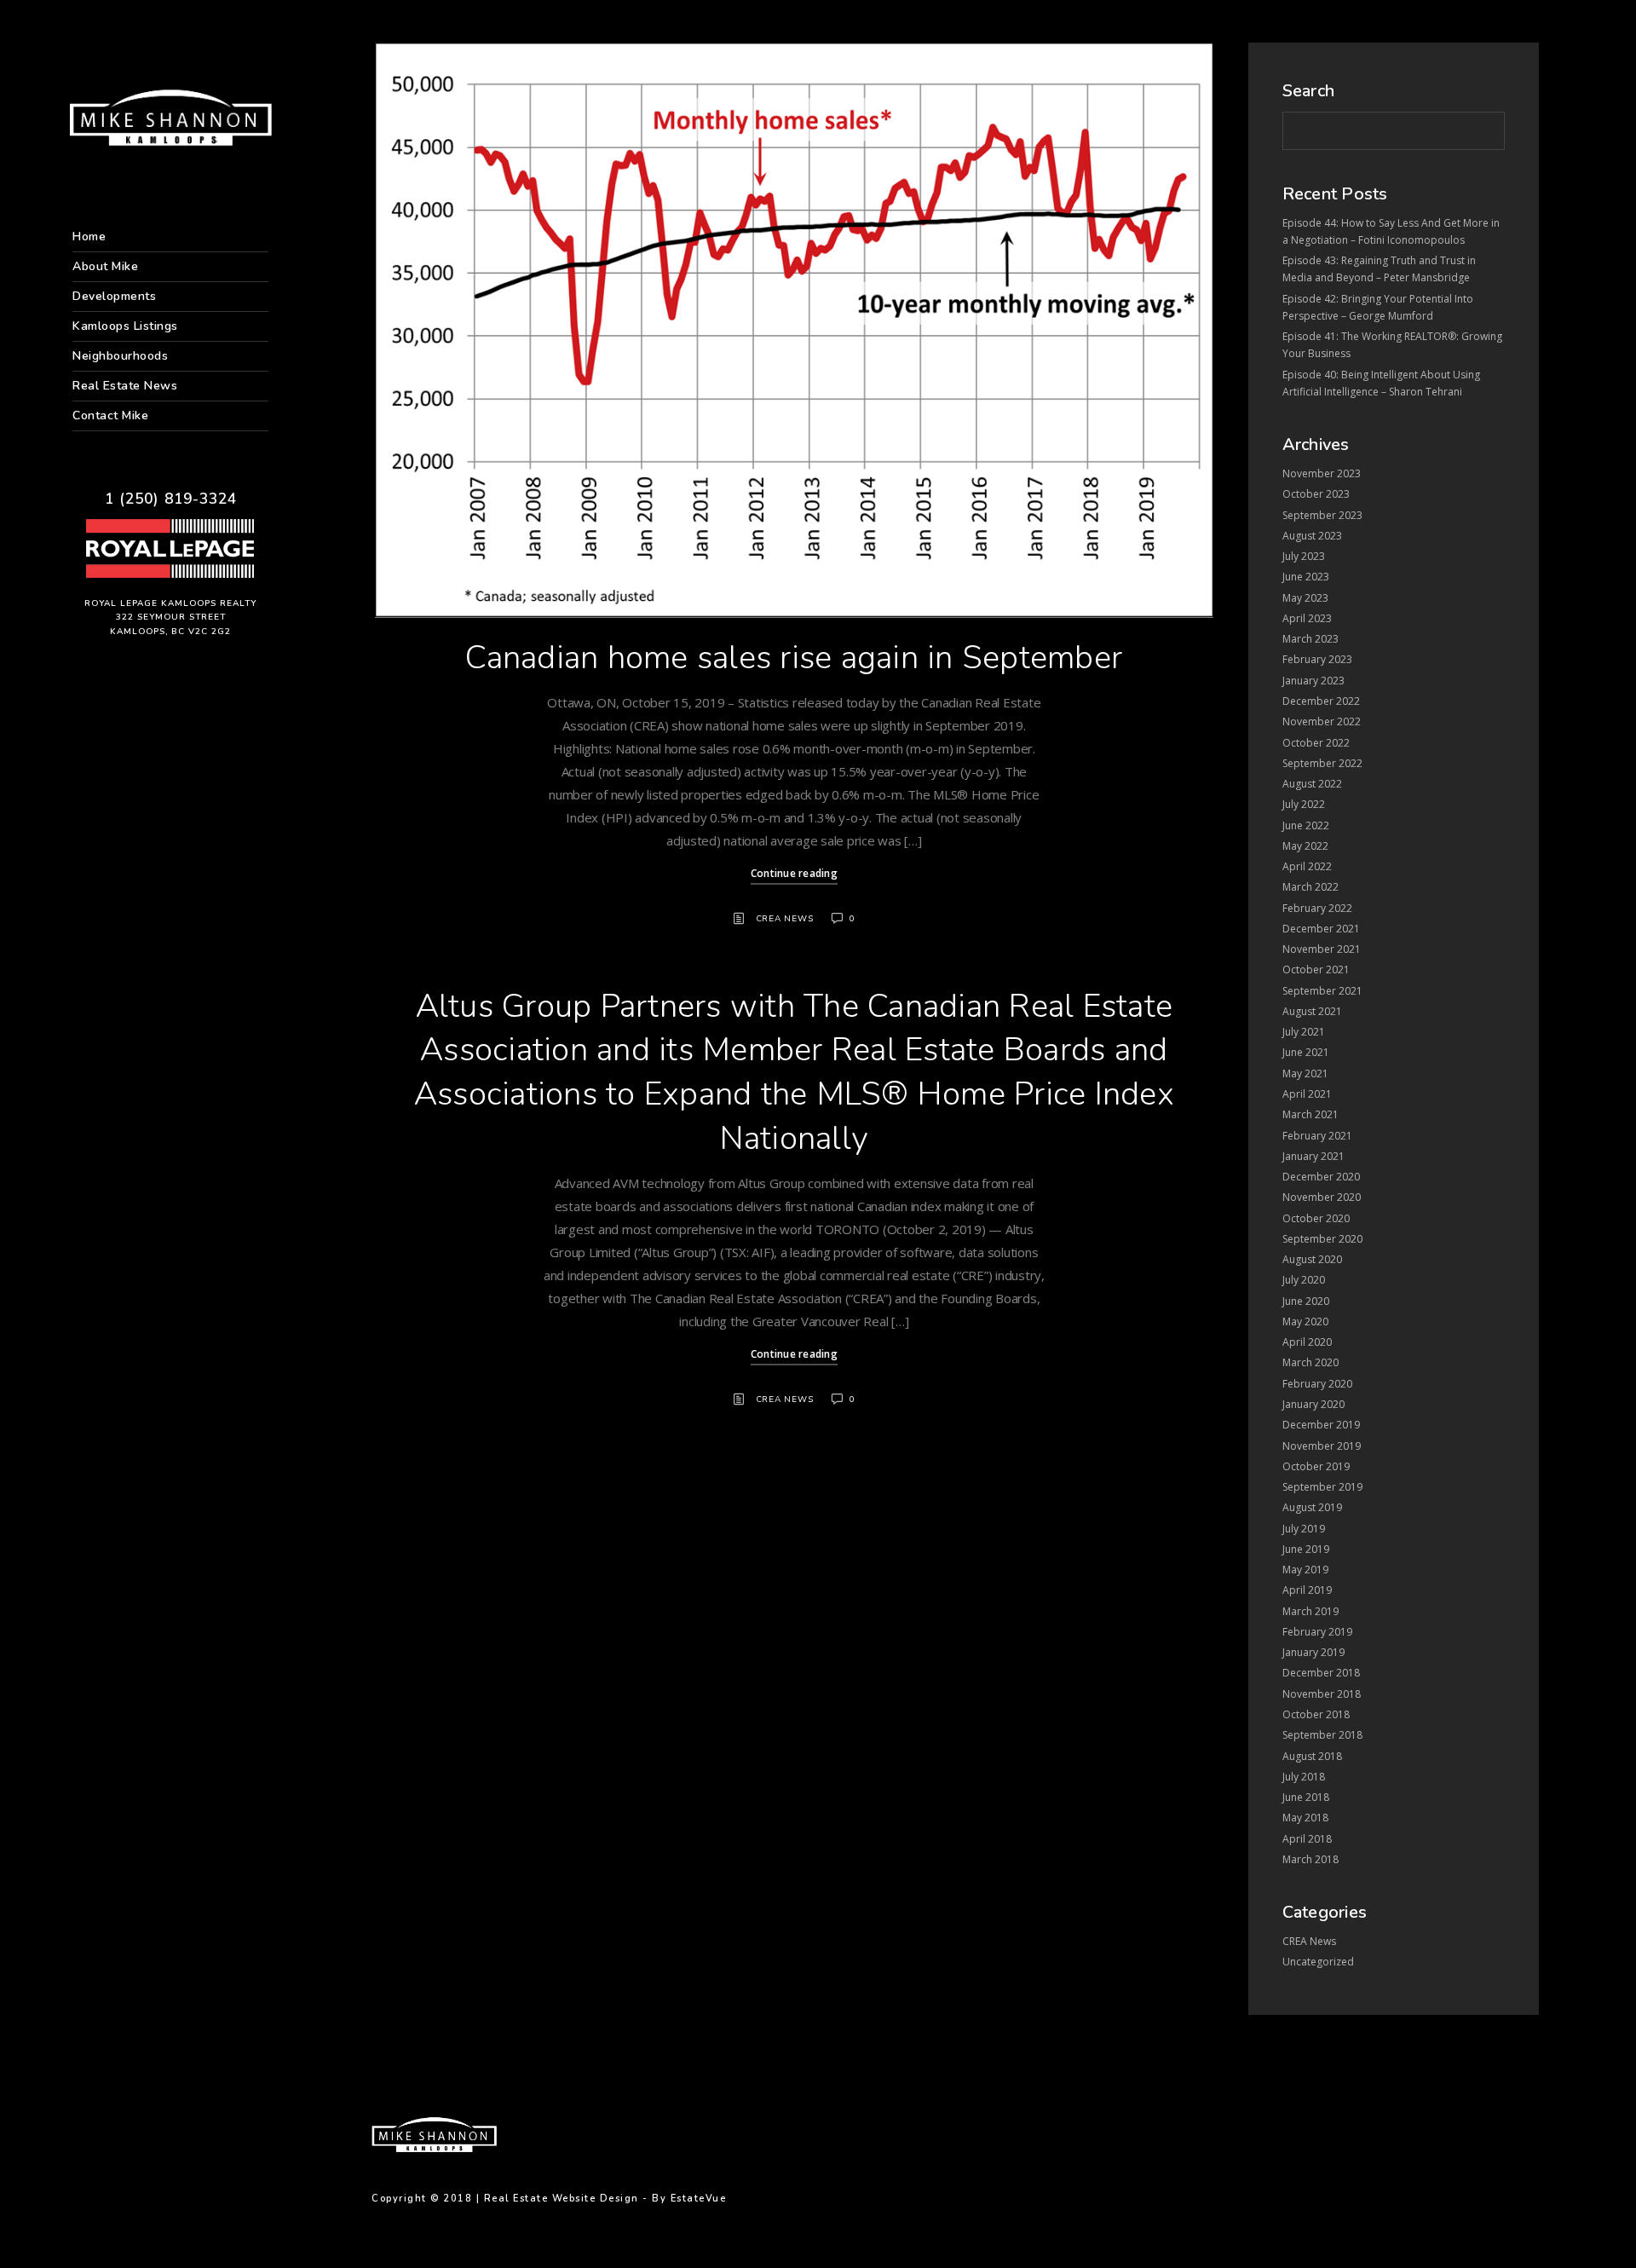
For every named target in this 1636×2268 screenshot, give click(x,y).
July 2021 (1304, 1032)
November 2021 (1322, 949)
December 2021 (1321, 929)
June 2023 (1306, 577)
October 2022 (1316, 743)
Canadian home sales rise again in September (794, 658)
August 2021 (1312, 1011)
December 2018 (1321, 1673)
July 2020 (1304, 1280)
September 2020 (1322, 1239)
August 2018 (1312, 1756)
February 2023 (1317, 659)
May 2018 (1305, 1818)
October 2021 (1316, 970)
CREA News (785, 919)
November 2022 (1322, 721)
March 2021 (1311, 1114)
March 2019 (1311, 1611)
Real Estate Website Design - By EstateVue (605, 2199)
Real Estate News (125, 386)
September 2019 (1322, 1487)
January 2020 (1313, 1404)
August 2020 (1312, 1259)
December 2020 (1321, 1177)
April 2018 (1307, 1839)
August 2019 (1312, 1507)
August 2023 (1312, 536)
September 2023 (1322, 515)
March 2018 (1311, 1859)
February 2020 (1317, 1384)
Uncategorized (1318, 1962)
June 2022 (1306, 825)
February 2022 (1317, 908)
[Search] (1483, 128)
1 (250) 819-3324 (171, 499)
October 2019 (1316, 1466)
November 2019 (1322, 1446)
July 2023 (1304, 556)
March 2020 (1311, 1362)
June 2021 (1306, 1052)
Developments (114, 296)
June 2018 (1306, 1797)
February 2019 (1317, 1632)
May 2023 (1305, 598)
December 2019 (1321, 1425)
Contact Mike (110, 416)
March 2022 (1311, 887)
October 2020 (1316, 1218)
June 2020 (1306, 1301)
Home (89, 237)
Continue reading (794, 873)
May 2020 (1305, 1322)
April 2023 (1307, 618)
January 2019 (1313, 1652)
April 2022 (1307, 866)
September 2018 (1322, 1735)
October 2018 (1316, 1714)
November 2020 (1322, 1197)
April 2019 (1307, 1590)
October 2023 (1316, 494)
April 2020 (1307, 1342)
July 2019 (1304, 1529)
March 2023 (1311, 639)
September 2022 (1322, 763)
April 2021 (1307, 1094)
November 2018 (1322, 1694)
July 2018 (1304, 1777)
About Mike (105, 266)
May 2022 (1305, 846)
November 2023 (1322, 473)
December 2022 (1321, 701)
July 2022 (1304, 804)
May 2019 (1305, 1570)
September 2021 (1322, 991)
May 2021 (1305, 1073)
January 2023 (1313, 681)
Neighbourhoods (120, 356)
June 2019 (1306, 1549)
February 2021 (1317, 1136)
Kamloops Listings (125, 326)
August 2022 (1312, 784)
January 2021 (1313, 1156)
